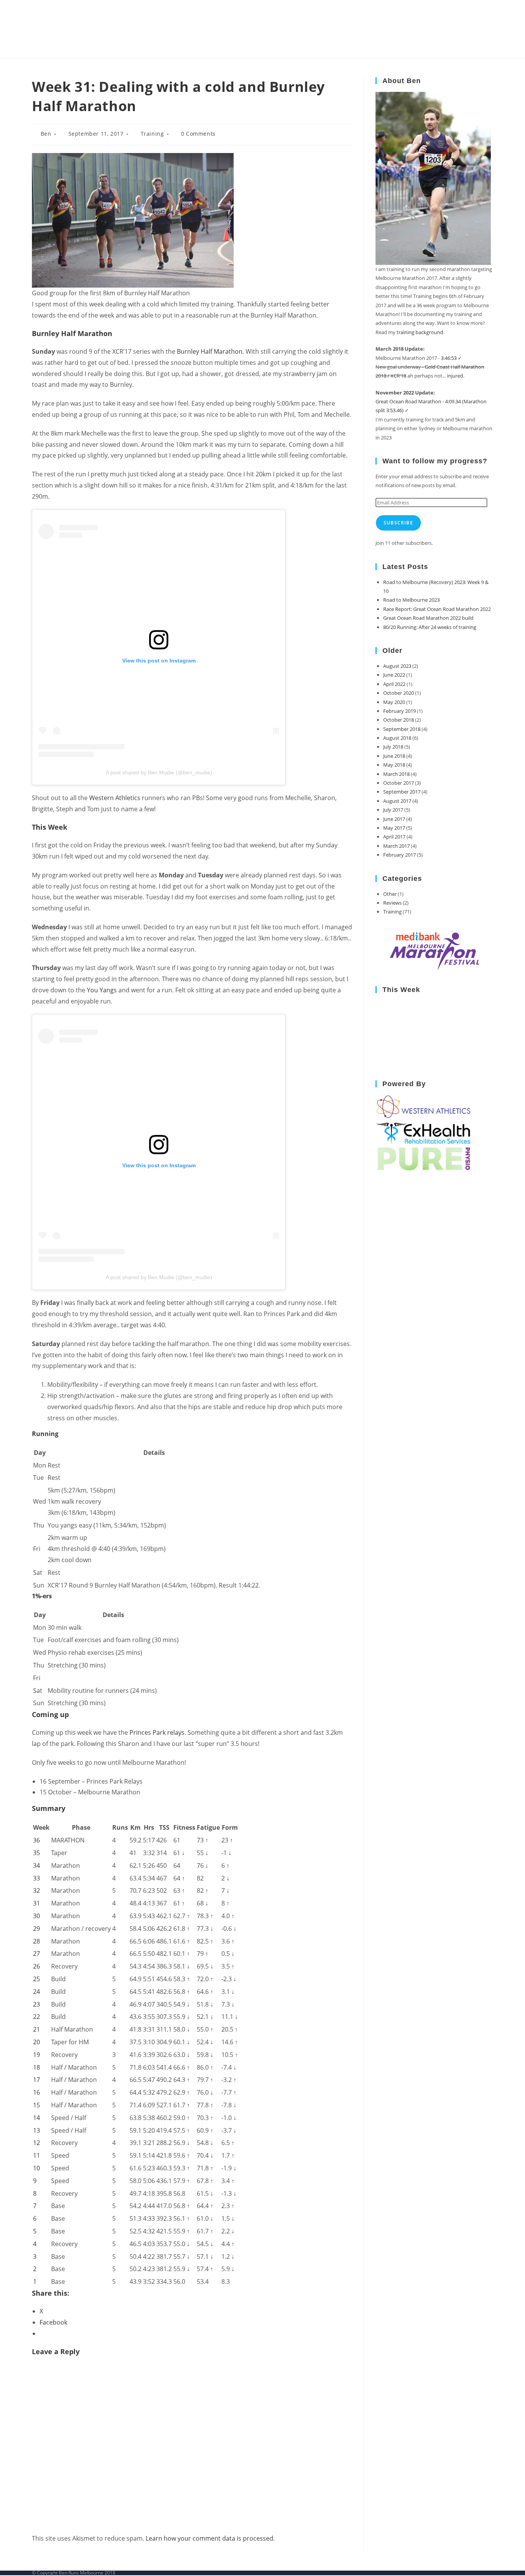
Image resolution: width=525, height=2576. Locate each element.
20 (37, 2042)
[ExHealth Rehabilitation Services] (424, 1132)
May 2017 (394, 828)
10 (37, 2168)
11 (37, 2155)
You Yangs (101, 990)
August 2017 (397, 801)
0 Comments (198, 134)
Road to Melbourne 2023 (411, 600)
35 (37, 1853)
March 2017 (396, 846)
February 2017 (400, 855)
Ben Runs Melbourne (95, 29)
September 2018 (402, 729)
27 (37, 1954)
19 (37, 2055)
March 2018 (396, 774)
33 (37, 1878)
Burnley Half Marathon (210, 351)
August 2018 (397, 738)
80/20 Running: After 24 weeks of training (430, 627)
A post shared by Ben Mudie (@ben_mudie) (159, 772)
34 (37, 1865)
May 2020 (394, 702)
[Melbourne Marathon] (434, 951)
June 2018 (394, 756)
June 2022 (394, 675)
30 (37, 1916)
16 (37, 2092)
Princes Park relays (157, 1732)
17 (37, 2080)
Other (390, 894)
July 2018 (393, 747)
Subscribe (398, 523)
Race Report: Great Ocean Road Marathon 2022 (437, 609)
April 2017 (394, 837)
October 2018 (399, 720)
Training (152, 134)
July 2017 (393, 810)
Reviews (392, 903)
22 (37, 2017)
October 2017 (399, 783)
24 (37, 1992)
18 (37, 2067)
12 (37, 2143)
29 (37, 1929)
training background (420, 332)
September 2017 (402, 792)
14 (37, 2118)
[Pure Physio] (424, 1158)
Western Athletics (115, 798)
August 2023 (397, 666)
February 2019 (400, 711)
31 (37, 1903)
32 (37, 1890)
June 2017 (394, 819)
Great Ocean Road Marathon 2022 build (428, 618)
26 (37, 1966)
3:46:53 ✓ (451, 358)
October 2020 (399, 693)
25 (37, 1979)
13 (37, 2130)
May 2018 (394, 765)
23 (37, 2004)
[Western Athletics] (424, 1107)
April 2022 (394, 684)
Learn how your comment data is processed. (210, 2538)
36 (37, 1840)
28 (37, 1941)
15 (37, 2105)
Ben (46, 134)
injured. (456, 376)
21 (37, 2029)
